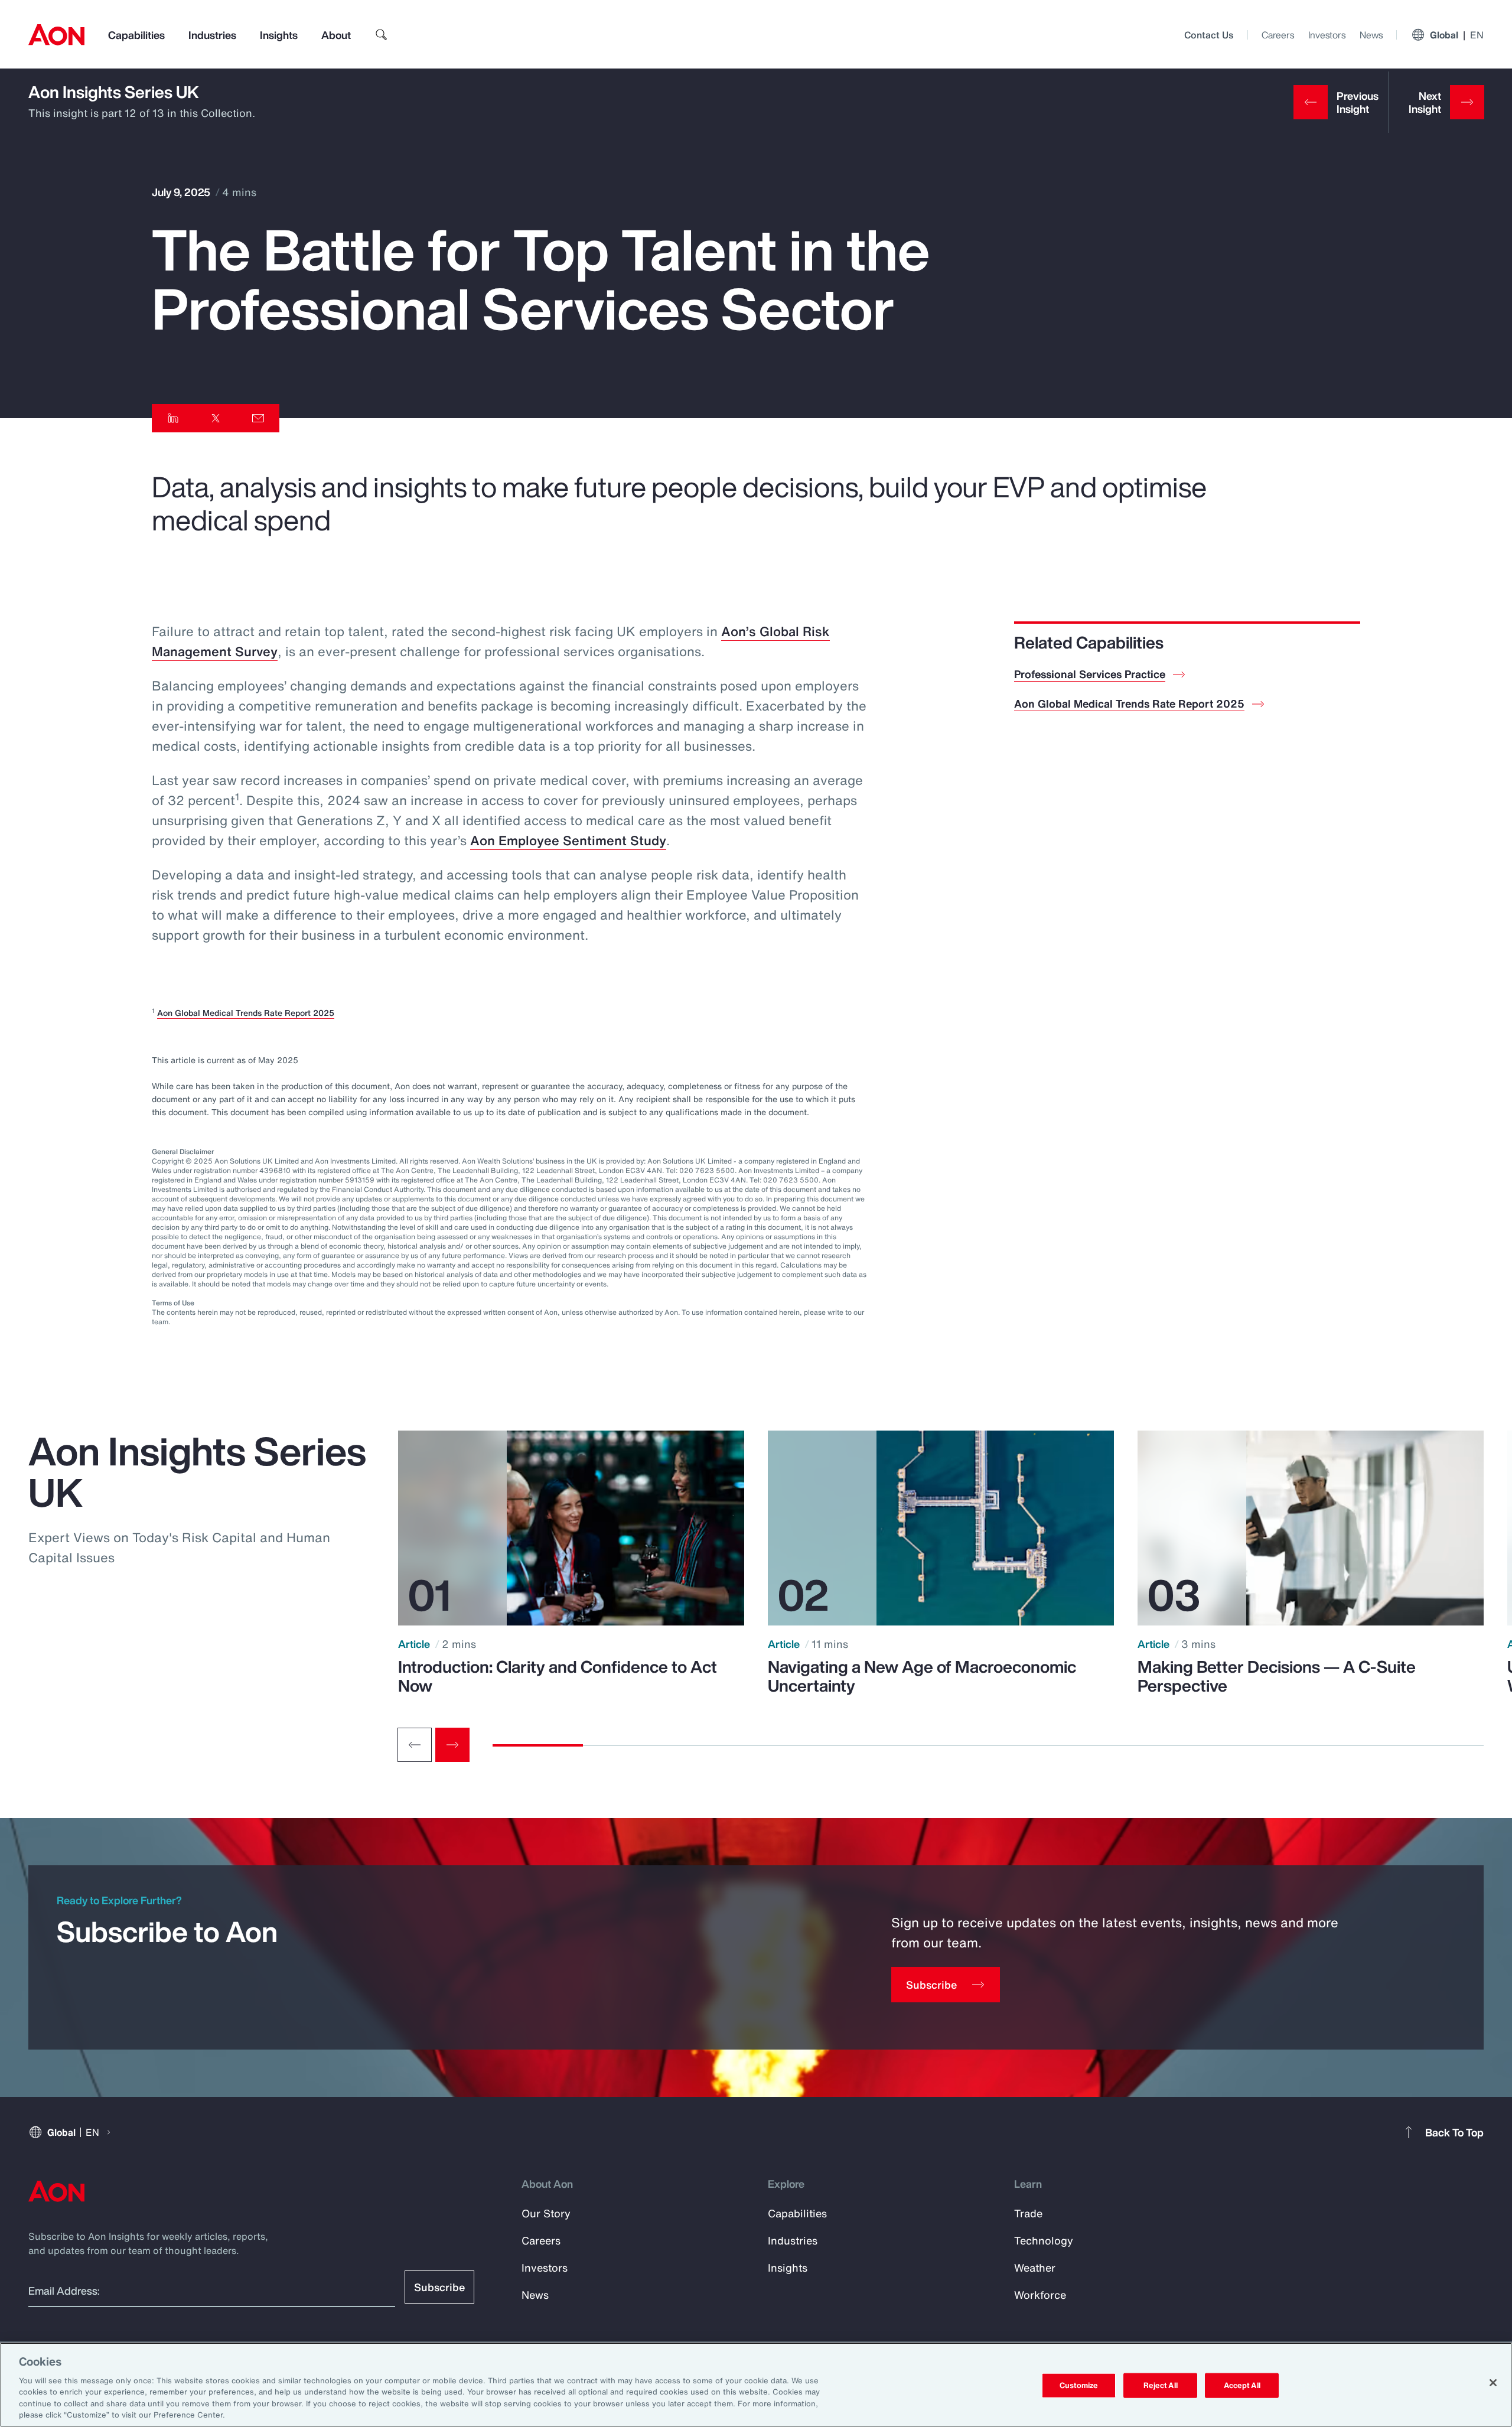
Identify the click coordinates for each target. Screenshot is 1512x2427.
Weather (1035, 2268)
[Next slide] (452, 1745)
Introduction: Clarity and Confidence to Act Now (558, 1676)
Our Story (546, 2213)
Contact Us (1209, 35)
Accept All (1242, 2385)
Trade (1028, 2213)
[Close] (1493, 2383)
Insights (279, 35)
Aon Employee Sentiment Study (568, 841)
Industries (212, 35)
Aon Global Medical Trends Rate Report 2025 (246, 1013)
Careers (1278, 35)
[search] (382, 35)
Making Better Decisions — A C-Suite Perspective (1277, 1676)
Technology (1044, 2240)
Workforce (1040, 2295)
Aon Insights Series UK (114, 92)
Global (1457, 35)
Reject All (1161, 2385)
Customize (1079, 2385)
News (1371, 35)
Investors (1327, 35)
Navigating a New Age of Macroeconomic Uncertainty (922, 1676)
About (336, 35)
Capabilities (136, 35)
